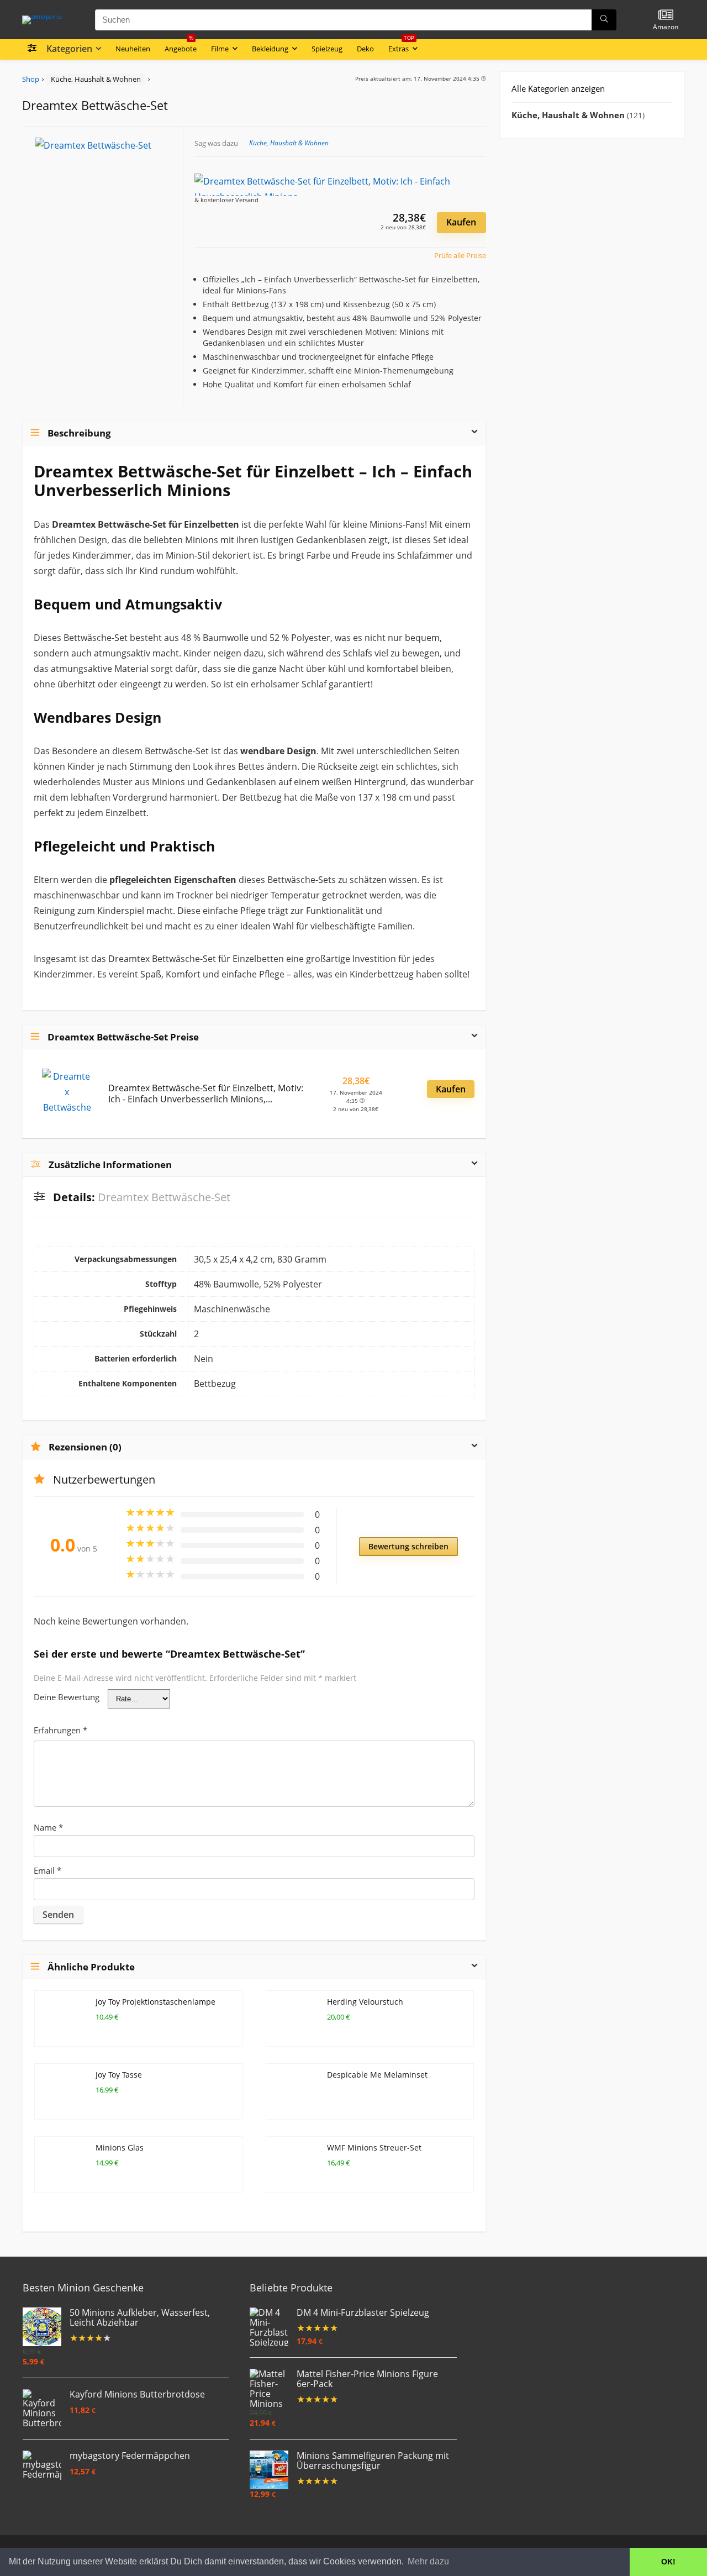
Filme (220, 49)
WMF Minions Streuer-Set (374, 2147)
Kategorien (69, 49)
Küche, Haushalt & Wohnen (96, 79)
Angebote (181, 46)
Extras (401, 46)
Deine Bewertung (67, 1697)
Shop (31, 79)
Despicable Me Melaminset (377, 2075)
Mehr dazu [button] (428, 2561)
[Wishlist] (666, 15)
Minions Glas (120, 2147)
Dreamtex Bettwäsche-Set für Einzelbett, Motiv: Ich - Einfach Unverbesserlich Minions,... (206, 1094)
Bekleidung (270, 49)
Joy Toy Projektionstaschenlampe (155, 2002)
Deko (365, 49)
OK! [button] (668, 2562)
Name (48, 1827)
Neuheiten (133, 49)
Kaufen (461, 222)
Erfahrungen (60, 1730)
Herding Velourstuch (365, 2002)
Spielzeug (327, 49)
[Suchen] (604, 20)
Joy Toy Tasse (119, 2075)
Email (48, 1870)
